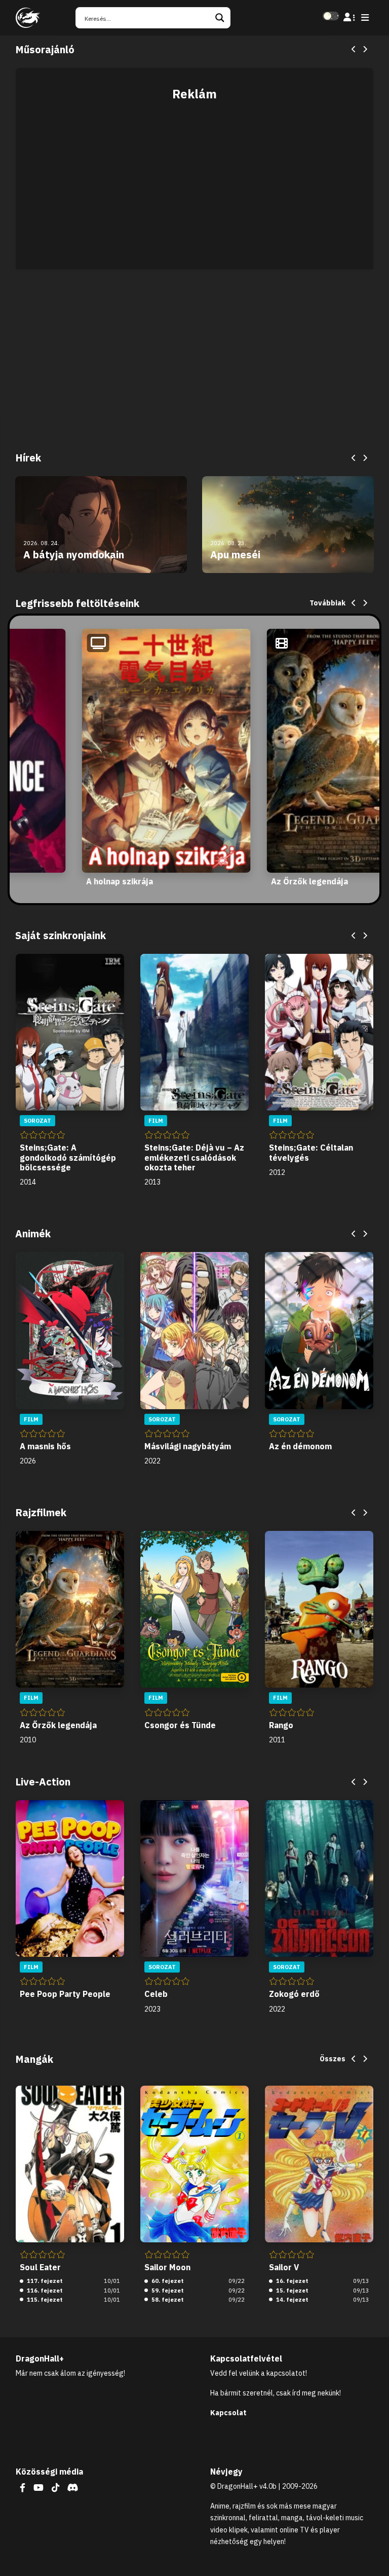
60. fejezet (167, 2281)
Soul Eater (40, 2267)
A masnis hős (45, 1446)
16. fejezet (291, 2281)
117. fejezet (44, 2281)
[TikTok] (55, 2488)
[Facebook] (23, 2488)
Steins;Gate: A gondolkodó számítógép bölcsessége (68, 1157)
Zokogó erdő (294, 1994)
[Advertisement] (194, 180)
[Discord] (73, 2488)
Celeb (156, 1994)
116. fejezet (44, 2291)
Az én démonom (300, 1446)
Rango (281, 1725)
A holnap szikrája (120, 881)
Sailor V (284, 2267)
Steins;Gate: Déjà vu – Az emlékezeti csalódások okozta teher (194, 1157)
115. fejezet (44, 2300)
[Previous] (354, 50)
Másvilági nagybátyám (188, 1446)
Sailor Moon (167, 2267)
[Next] (365, 50)
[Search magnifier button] (220, 18)
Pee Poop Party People (65, 1994)
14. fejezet (291, 2300)
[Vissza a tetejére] (373, 2553)
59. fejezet (167, 2291)
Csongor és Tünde (180, 1725)
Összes (333, 2059)
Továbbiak (327, 603)
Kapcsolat (228, 2413)
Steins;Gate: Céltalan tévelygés (311, 1152)
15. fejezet (291, 2291)
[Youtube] (38, 2488)
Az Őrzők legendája (309, 881)
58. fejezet (167, 2300)
